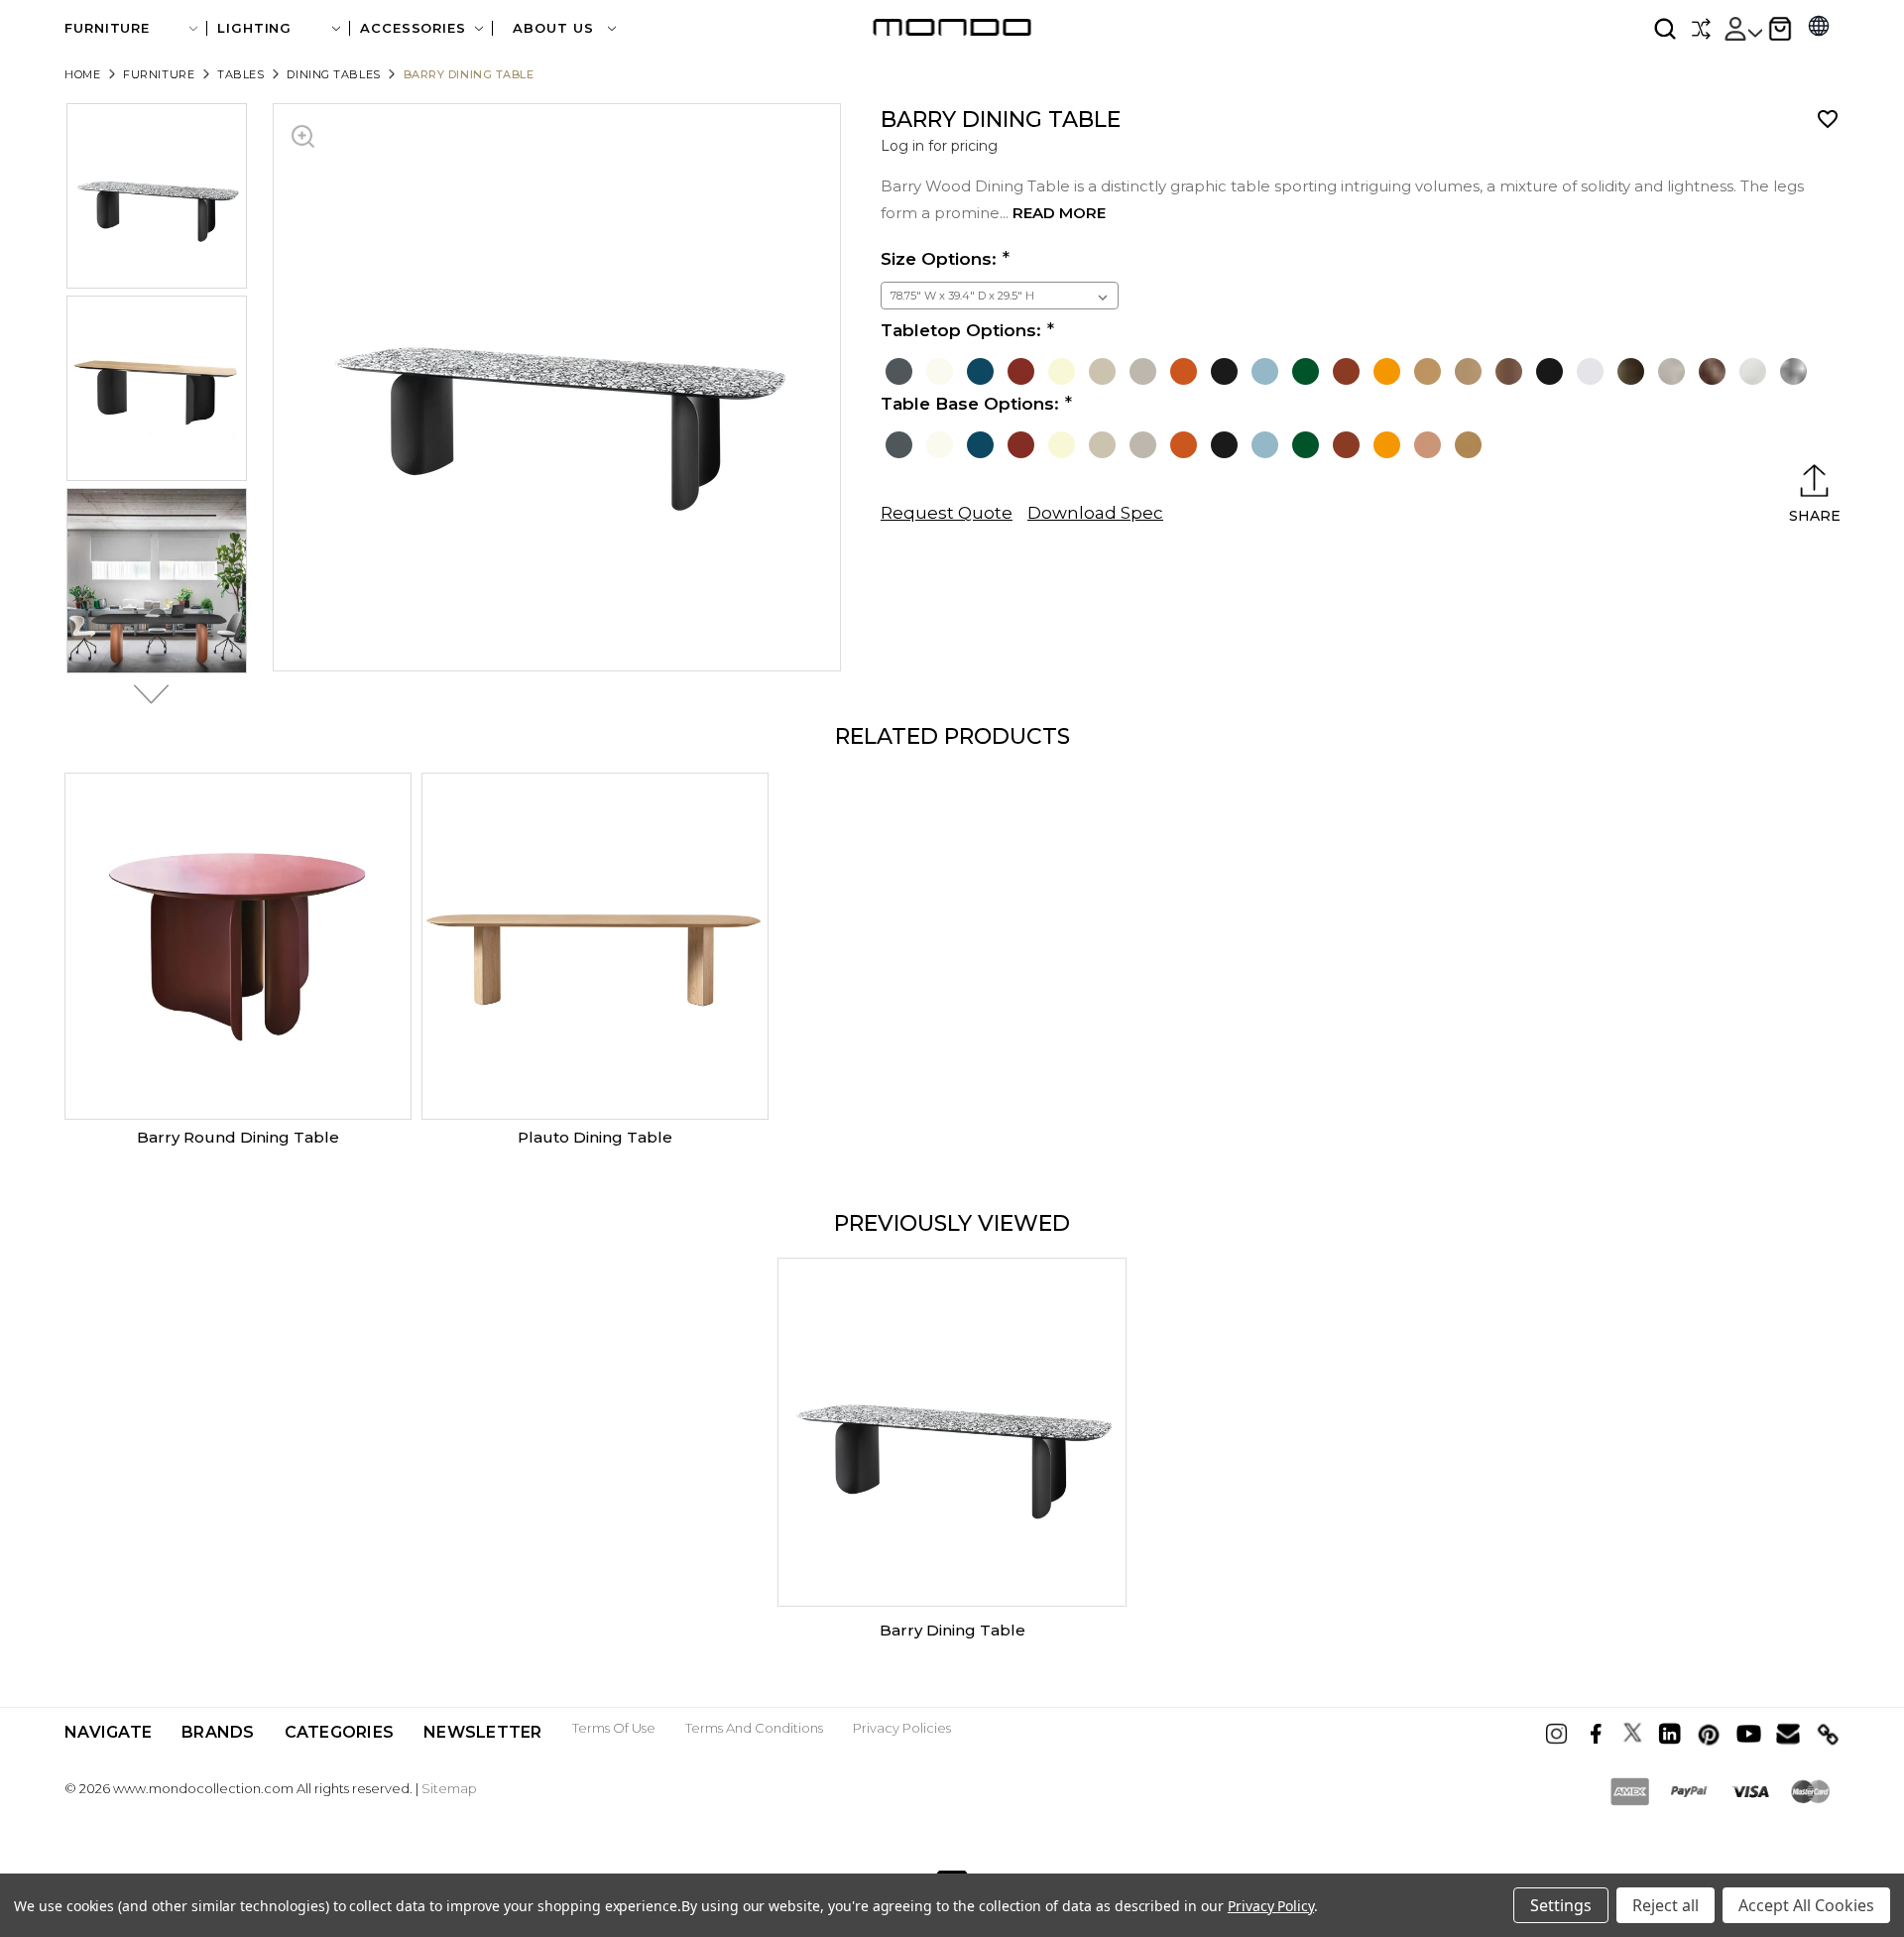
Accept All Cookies (1806, 1905)
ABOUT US (555, 28)
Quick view (238, 946)
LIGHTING (254, 28)
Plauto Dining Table (595, 1137)
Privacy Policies (902, 1728)
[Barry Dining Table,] (952, 1432)
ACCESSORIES (413, 28)
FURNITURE (107, 28)
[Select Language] (1819, 28)
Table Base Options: (970, 404)
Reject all (1666, 1905)
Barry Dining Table (952, 1630)
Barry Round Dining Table (238, 1137)
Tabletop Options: (961, 330)
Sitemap (449, 1788)
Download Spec (1095, 513)
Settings (1561, 1905)
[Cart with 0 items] (1780, 29)
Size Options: (939, 259)
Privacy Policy (1271, 1906)
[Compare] (1701, 29)
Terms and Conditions (754, 1728)
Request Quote (947, 513)
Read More (1059, 213)
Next (146, 694)
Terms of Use (614, 1728)
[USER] (1742, 29)
